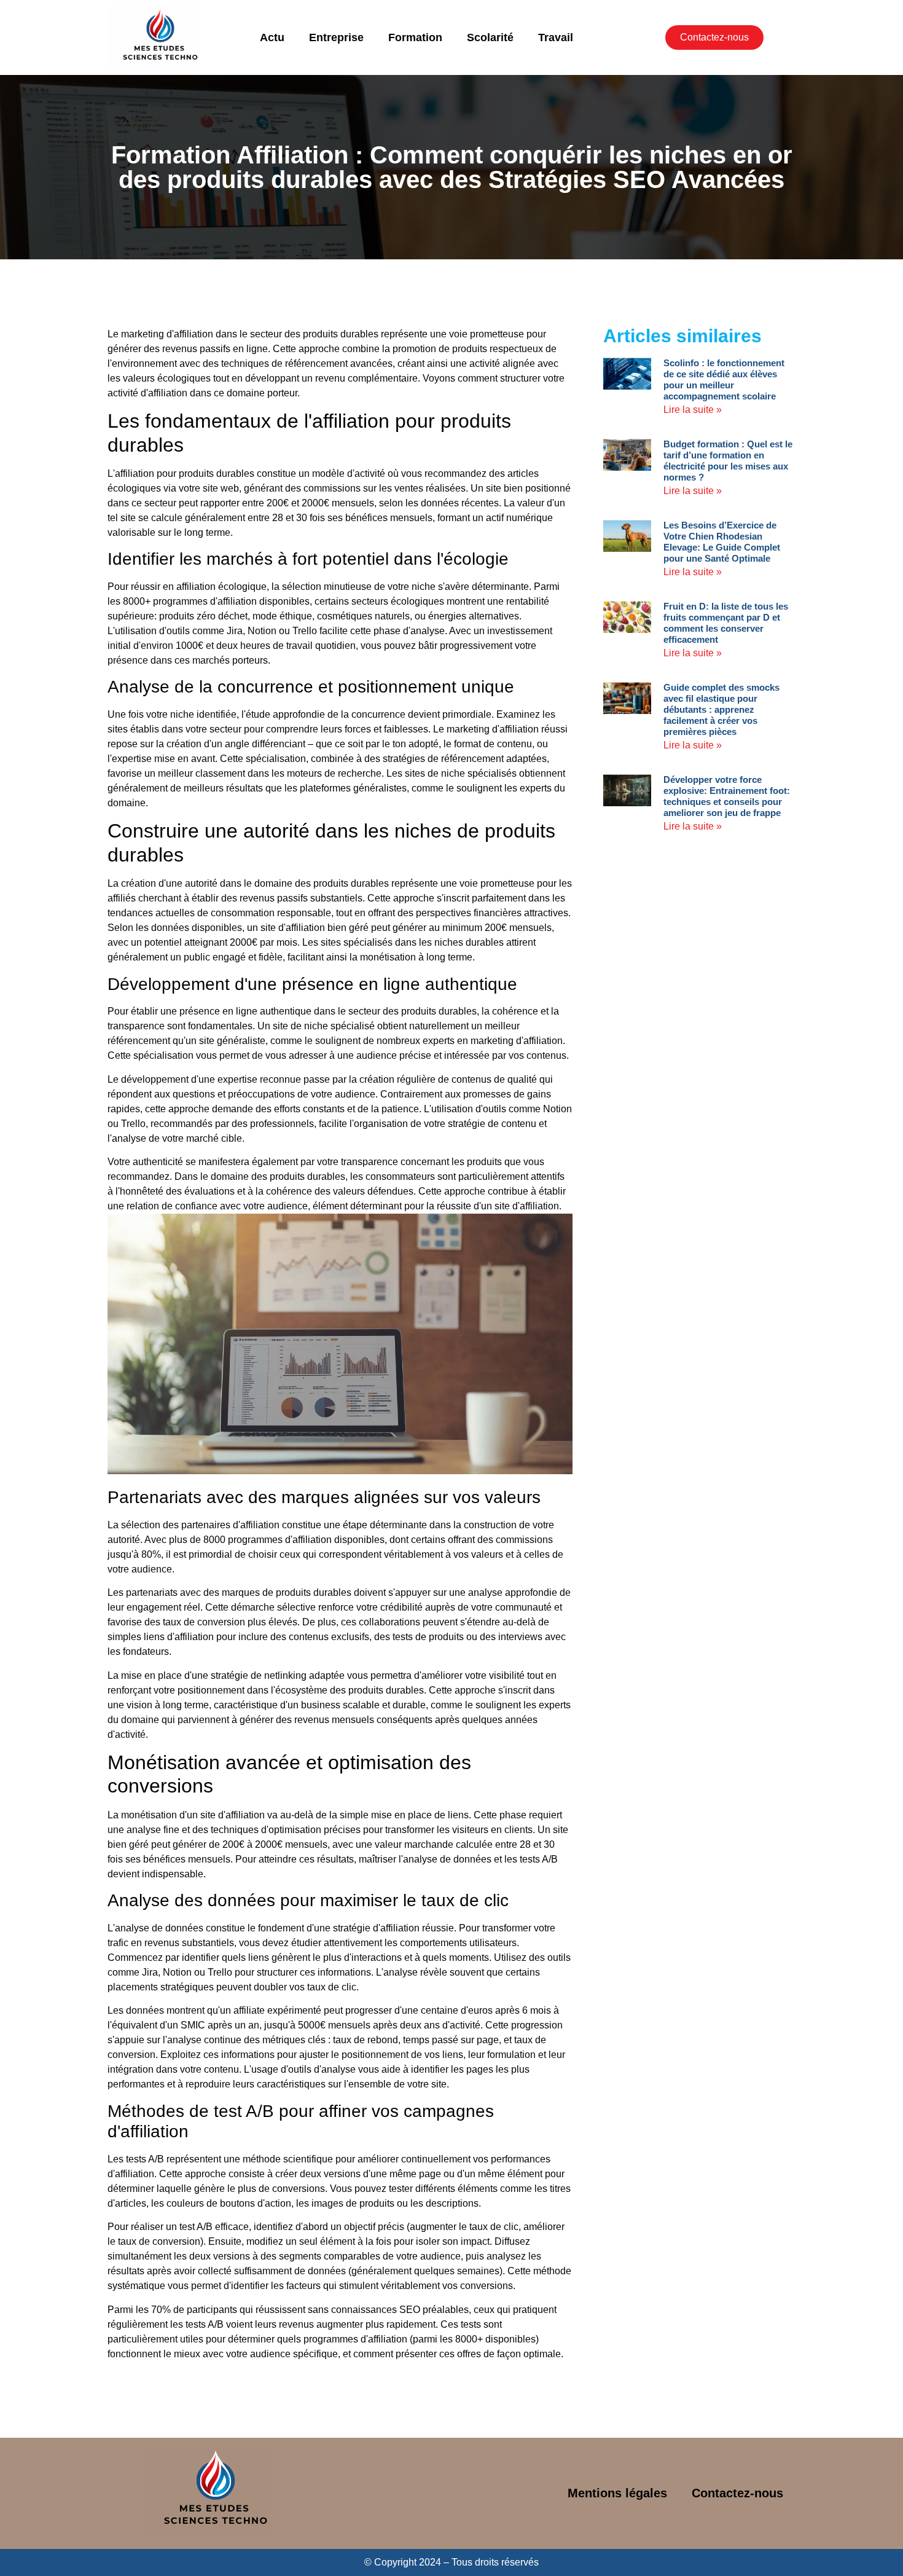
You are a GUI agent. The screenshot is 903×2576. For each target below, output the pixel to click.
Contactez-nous (737, 2493)
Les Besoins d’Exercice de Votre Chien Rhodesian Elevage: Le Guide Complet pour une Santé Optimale (722, 542)
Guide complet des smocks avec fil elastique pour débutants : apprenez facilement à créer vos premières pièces (721, 709)
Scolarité (490, 37)
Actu (272, 37)
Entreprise (336, 37)
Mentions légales (617, 2493)
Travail (556, 37)
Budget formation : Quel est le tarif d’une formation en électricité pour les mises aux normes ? (728, 461)
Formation (415, 37)
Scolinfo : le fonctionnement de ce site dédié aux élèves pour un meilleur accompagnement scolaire (724, 379)
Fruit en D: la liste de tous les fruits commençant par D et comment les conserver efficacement (726, 623)
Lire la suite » (693, 410)
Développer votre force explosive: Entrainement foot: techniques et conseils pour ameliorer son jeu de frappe (727, 796)
